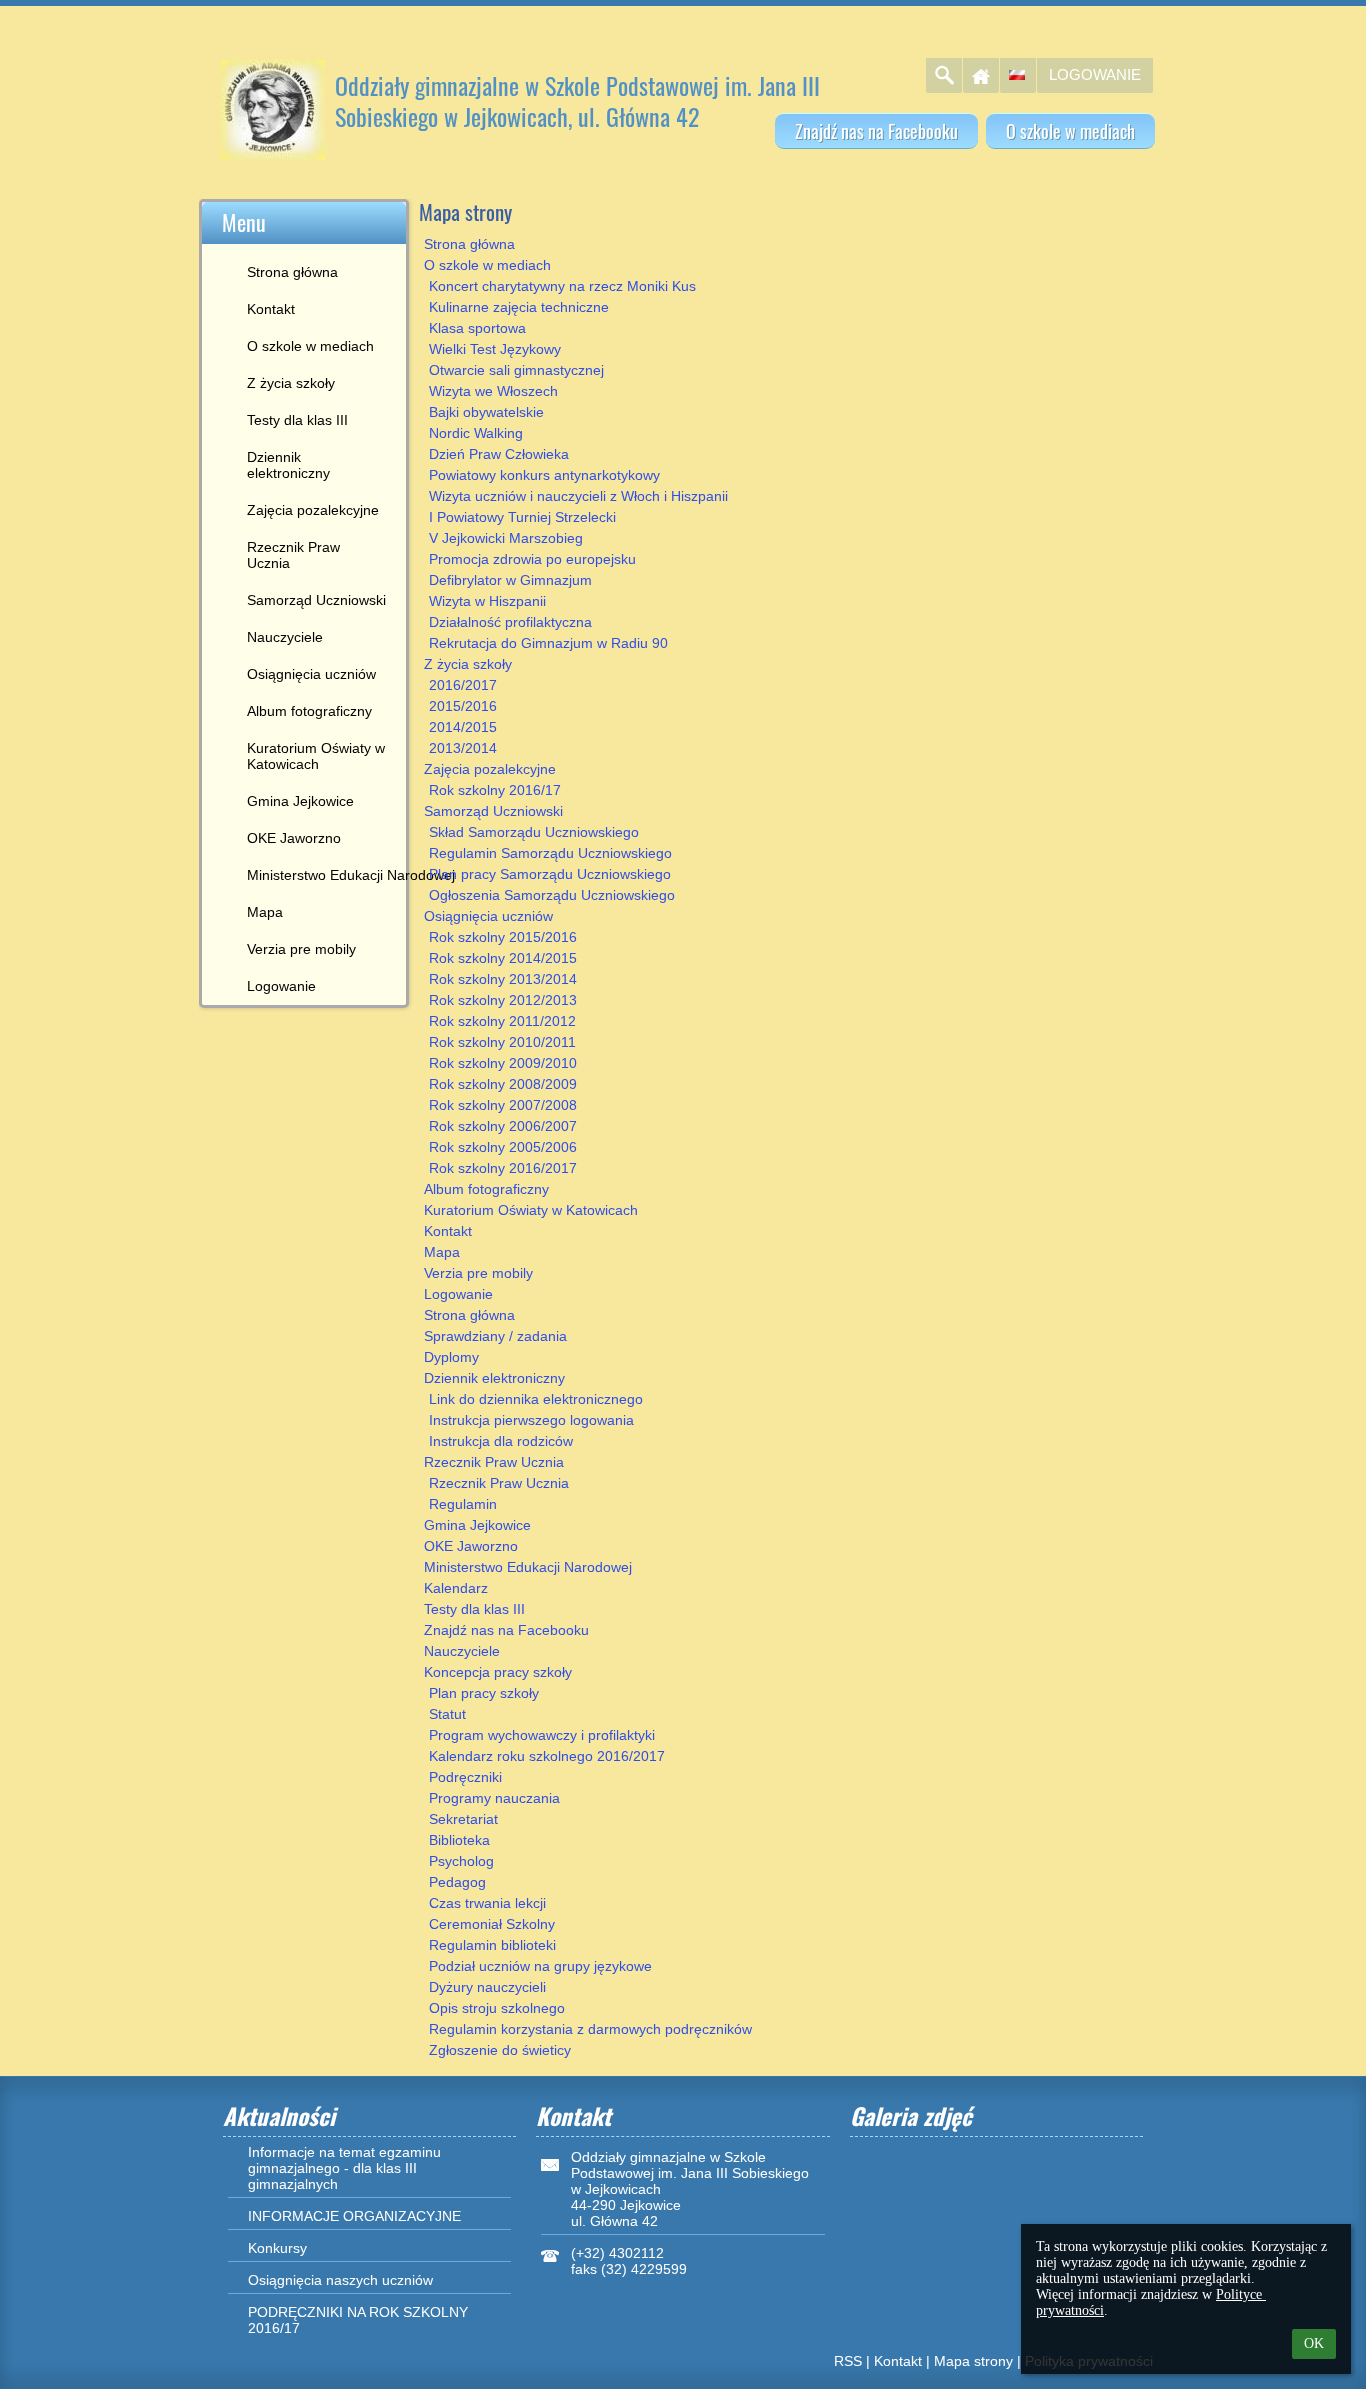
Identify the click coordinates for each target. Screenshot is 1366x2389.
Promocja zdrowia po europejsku (532, 559)
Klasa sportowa (477, 328)
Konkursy (277, 2248)
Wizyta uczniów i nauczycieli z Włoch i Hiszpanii (578, 496)
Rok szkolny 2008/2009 (503, 1084)
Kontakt (448, 1231)
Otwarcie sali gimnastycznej (516, 370)
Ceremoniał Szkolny (492, 1924)
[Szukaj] (944, 75)
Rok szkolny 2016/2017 (503, 1168)
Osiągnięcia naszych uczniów (340, 2280)
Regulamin (463, 1504)
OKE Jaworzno (471, 1546)
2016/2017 (463, 685)
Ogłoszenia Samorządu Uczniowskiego (552, 895)
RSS (848, 2361)
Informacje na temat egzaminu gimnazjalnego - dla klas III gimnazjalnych (344, 2168)
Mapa (442, 1252)
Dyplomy (451, 1357)
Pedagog (457, 1882)
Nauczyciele (462, 1651)
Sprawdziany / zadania (495, 1336)
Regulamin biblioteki (492, 1945)
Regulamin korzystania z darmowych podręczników (590, 2029)
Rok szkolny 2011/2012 (502, 1021)
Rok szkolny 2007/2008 (503, 1105)
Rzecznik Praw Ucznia (494, 1462)
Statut (447, 1714)
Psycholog (461, 1861)
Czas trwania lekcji (487, 1903)
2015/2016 (463, 706)
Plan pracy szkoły (484, 1693)
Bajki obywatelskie (486, 412)
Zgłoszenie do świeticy (500, 2050)
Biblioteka (459, 1840)
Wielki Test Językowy (495, 349)
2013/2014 (463, 748)
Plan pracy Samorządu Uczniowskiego (550, 874)
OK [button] (1314, 2343)
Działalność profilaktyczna (510, 622)
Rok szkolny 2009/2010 (503, 1063)
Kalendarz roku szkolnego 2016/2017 (547, 1756)
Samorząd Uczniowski (493, 811)
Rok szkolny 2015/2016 (503, 937)
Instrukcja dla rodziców (501, 1441)
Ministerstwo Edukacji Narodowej (528, 1567)
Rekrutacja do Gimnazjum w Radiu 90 (548, 643)
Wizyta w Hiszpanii (487, 601)
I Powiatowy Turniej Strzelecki (522, 517)
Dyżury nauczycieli (487, 1987)
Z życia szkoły (468, 664)
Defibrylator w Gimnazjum (510, 580)
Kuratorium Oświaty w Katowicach (531, 1210)
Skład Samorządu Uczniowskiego (534, 832)
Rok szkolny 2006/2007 (503, 1126)
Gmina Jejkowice (477, 1525)
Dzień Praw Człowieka (499, 454)
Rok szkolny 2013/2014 (503, 979)
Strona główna (469, 244)
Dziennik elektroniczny (494, 1378)
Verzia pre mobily (478, 1273)
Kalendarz (456, 1588)
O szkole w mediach (487, 265)
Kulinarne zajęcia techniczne (519, 307)
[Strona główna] (981, 75)
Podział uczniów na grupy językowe (540, 1966)
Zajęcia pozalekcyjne (490, 769)
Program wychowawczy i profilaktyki (542, 1735)
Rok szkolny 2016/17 (495, 790)
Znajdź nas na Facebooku (506, 1630)
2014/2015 (463, 727)
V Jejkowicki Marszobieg (506, 538)
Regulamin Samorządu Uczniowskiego (550, 853)
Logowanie (1095, 74)
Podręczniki (465, 1777)
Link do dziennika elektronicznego (536, 1399)
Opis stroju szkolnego (497, 2008)
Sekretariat (463, 1819)
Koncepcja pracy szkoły (498, 1672)
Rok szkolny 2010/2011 (502, 1042)
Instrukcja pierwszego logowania (531, 1420)
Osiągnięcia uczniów (488, 916)
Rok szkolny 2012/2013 (503, 1000)
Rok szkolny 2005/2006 (503, 1147)
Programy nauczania (494, 1798)
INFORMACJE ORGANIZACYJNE (354, 2216)
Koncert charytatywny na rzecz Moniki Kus (562, 286)
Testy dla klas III (474, 1609)
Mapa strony (973, 2361)
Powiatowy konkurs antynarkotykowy (544, 475)
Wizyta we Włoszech (493, 391)
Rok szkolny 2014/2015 (503, 958)
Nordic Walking (476, 433)
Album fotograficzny (486, 1189)
